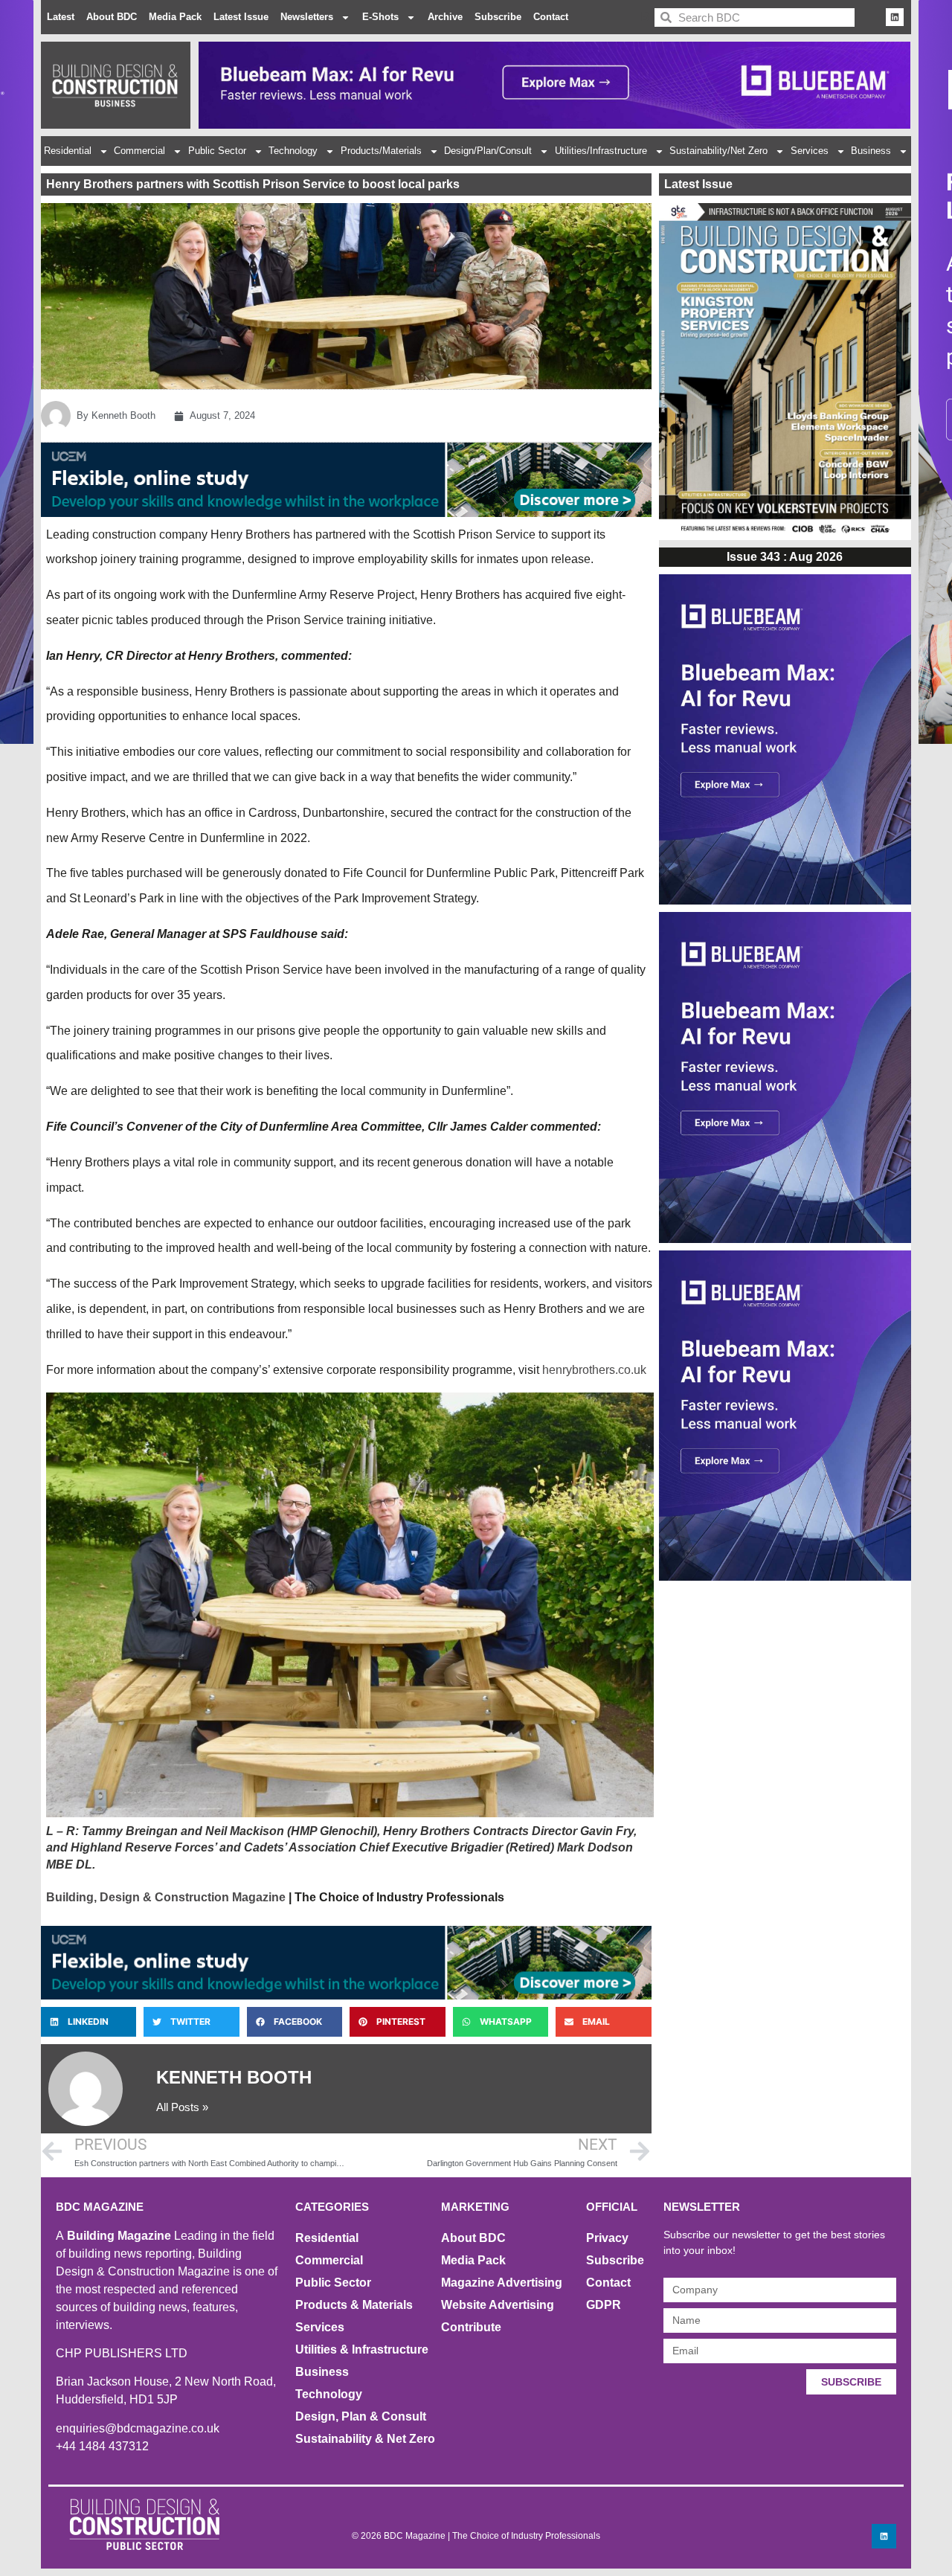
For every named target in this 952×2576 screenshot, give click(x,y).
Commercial (139, 151)
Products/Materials (381, 151)
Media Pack (175, 17)
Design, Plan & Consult (361, 2416)
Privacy (607, 2238)
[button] (89, 2022)
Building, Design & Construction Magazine (166, 1897)
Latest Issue (241, 17)
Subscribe (498, 17)
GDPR (604, 2305)
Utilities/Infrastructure (601, 151)
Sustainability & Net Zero (365, 2439)
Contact (551, 17)
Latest (61, 17)
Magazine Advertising (502, 2283)
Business (871, 151)
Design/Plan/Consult (488, 151)
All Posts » (182, 2107)
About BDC (112, 17)
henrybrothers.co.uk (594, 1370)
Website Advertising (498, 2305)
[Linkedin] (895, 17)
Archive (445, 17)
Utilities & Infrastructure (362, 2349)
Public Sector (217, 151)
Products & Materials (354, 2305)
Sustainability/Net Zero (718, 151)
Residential (68, 151)
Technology (293, 151)
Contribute (471, 2327)
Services (810, 151)
